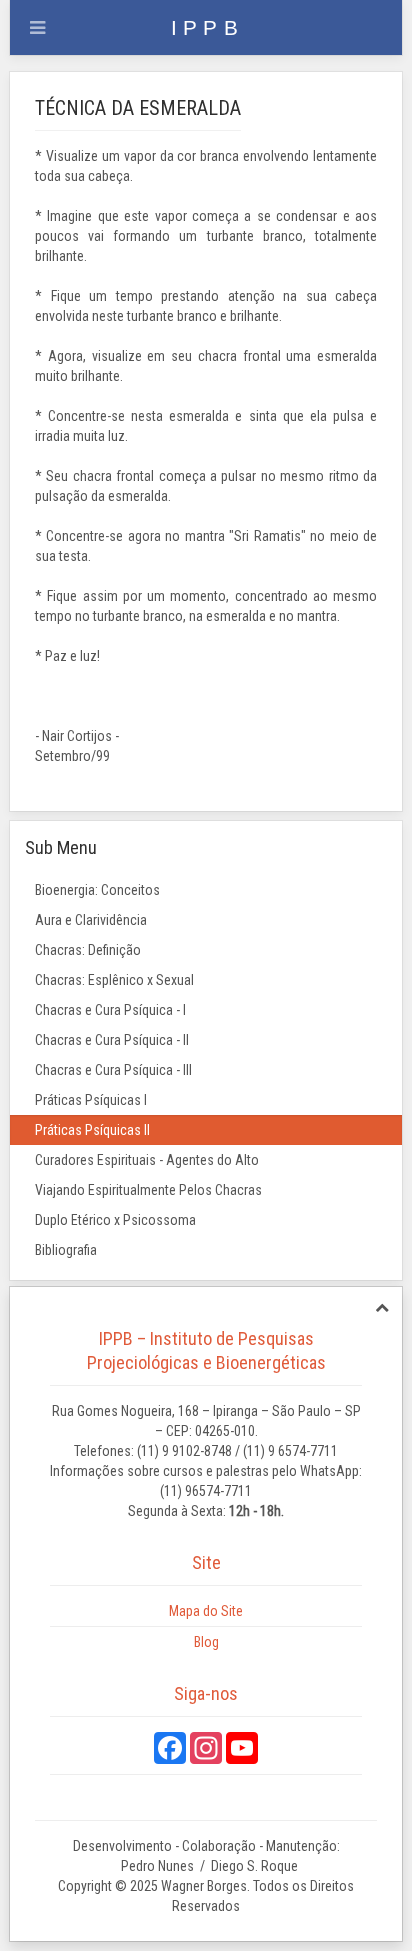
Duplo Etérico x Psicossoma (115, 1220)
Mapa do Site (206, 1611)
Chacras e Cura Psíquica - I (110, 1010)
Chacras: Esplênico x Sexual (114, 980)
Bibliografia (66, 1250)
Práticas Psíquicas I (91, 1100)
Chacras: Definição (88, 950)
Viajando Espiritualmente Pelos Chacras (148, 1190)
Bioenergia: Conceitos (97, 890)
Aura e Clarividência (91, 920)
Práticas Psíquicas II (92, 1130)
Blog (206, 1642)
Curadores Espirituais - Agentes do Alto (147, 1160)
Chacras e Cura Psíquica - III (113, 1070)
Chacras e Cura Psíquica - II (112, 1040)
